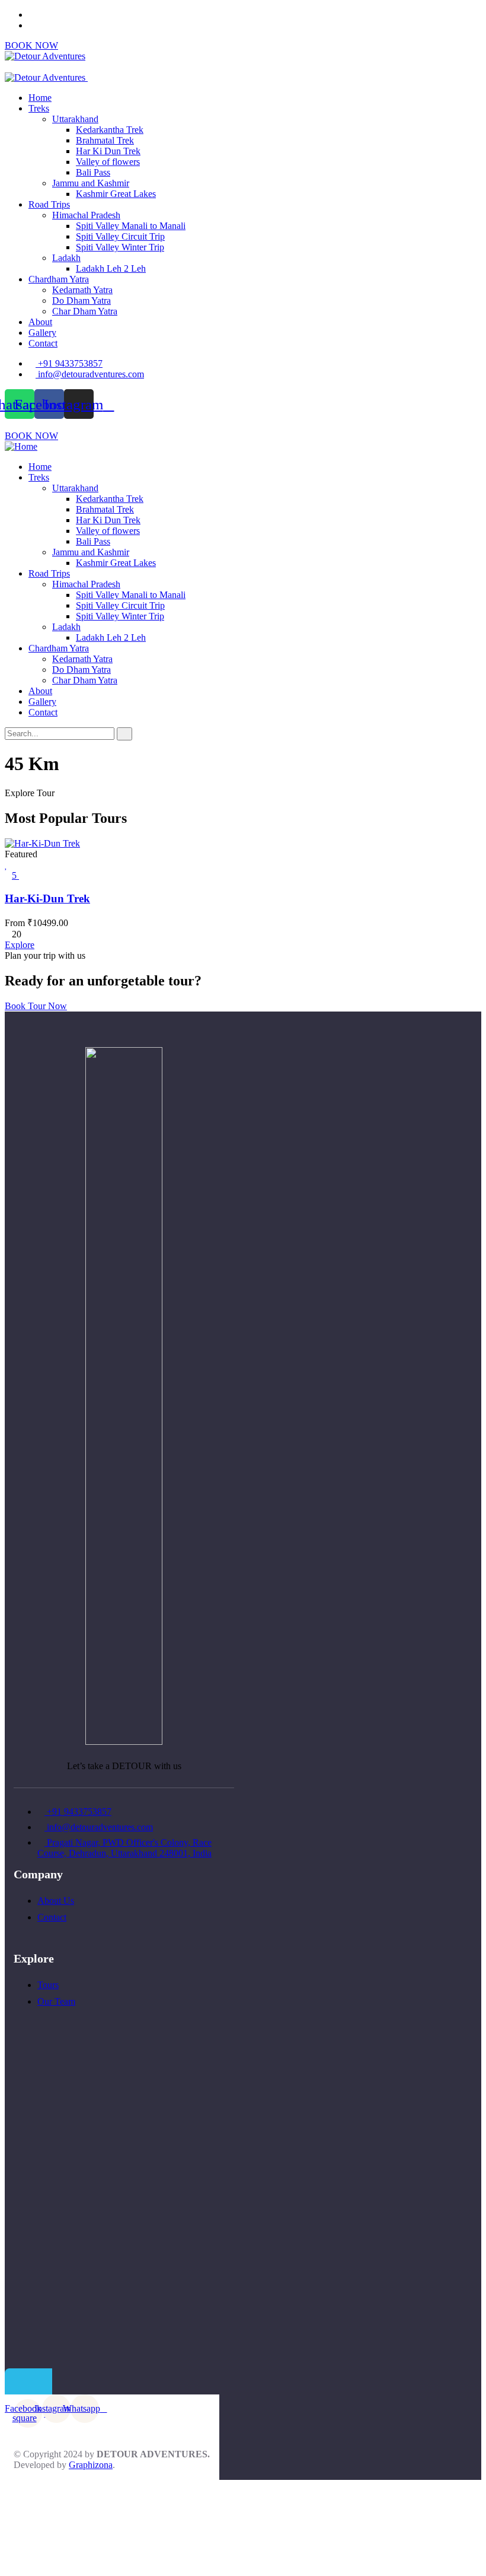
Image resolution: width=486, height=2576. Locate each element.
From (15, 923)
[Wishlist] (6, 865)
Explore (20, 945)
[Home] (21, 446)
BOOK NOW (31, 45)
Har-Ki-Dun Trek (47, 899)
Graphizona (91, 2465)
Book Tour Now (36, 1006)
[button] (31, 436)
